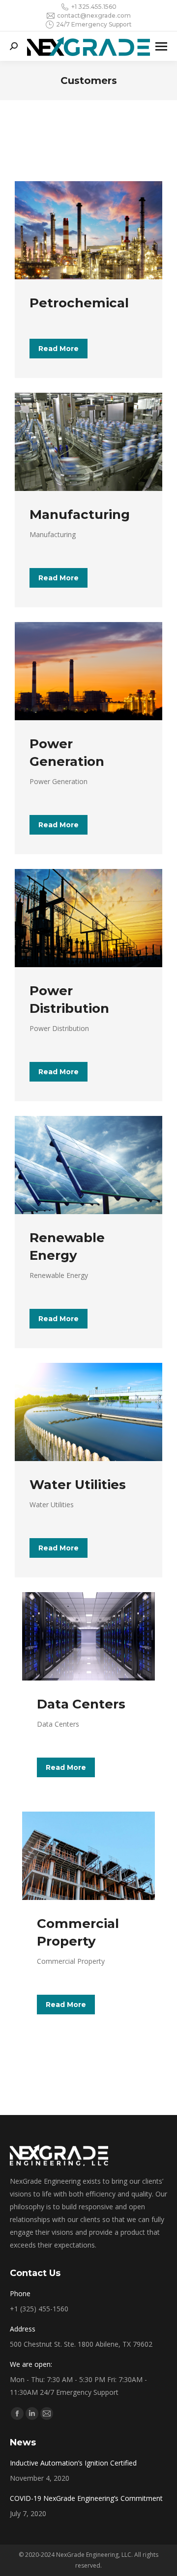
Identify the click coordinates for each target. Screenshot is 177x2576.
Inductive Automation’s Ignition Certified (73, 2463)
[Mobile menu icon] (161, 46)
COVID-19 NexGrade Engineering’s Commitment (86, 2498)
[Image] (88, 230)
